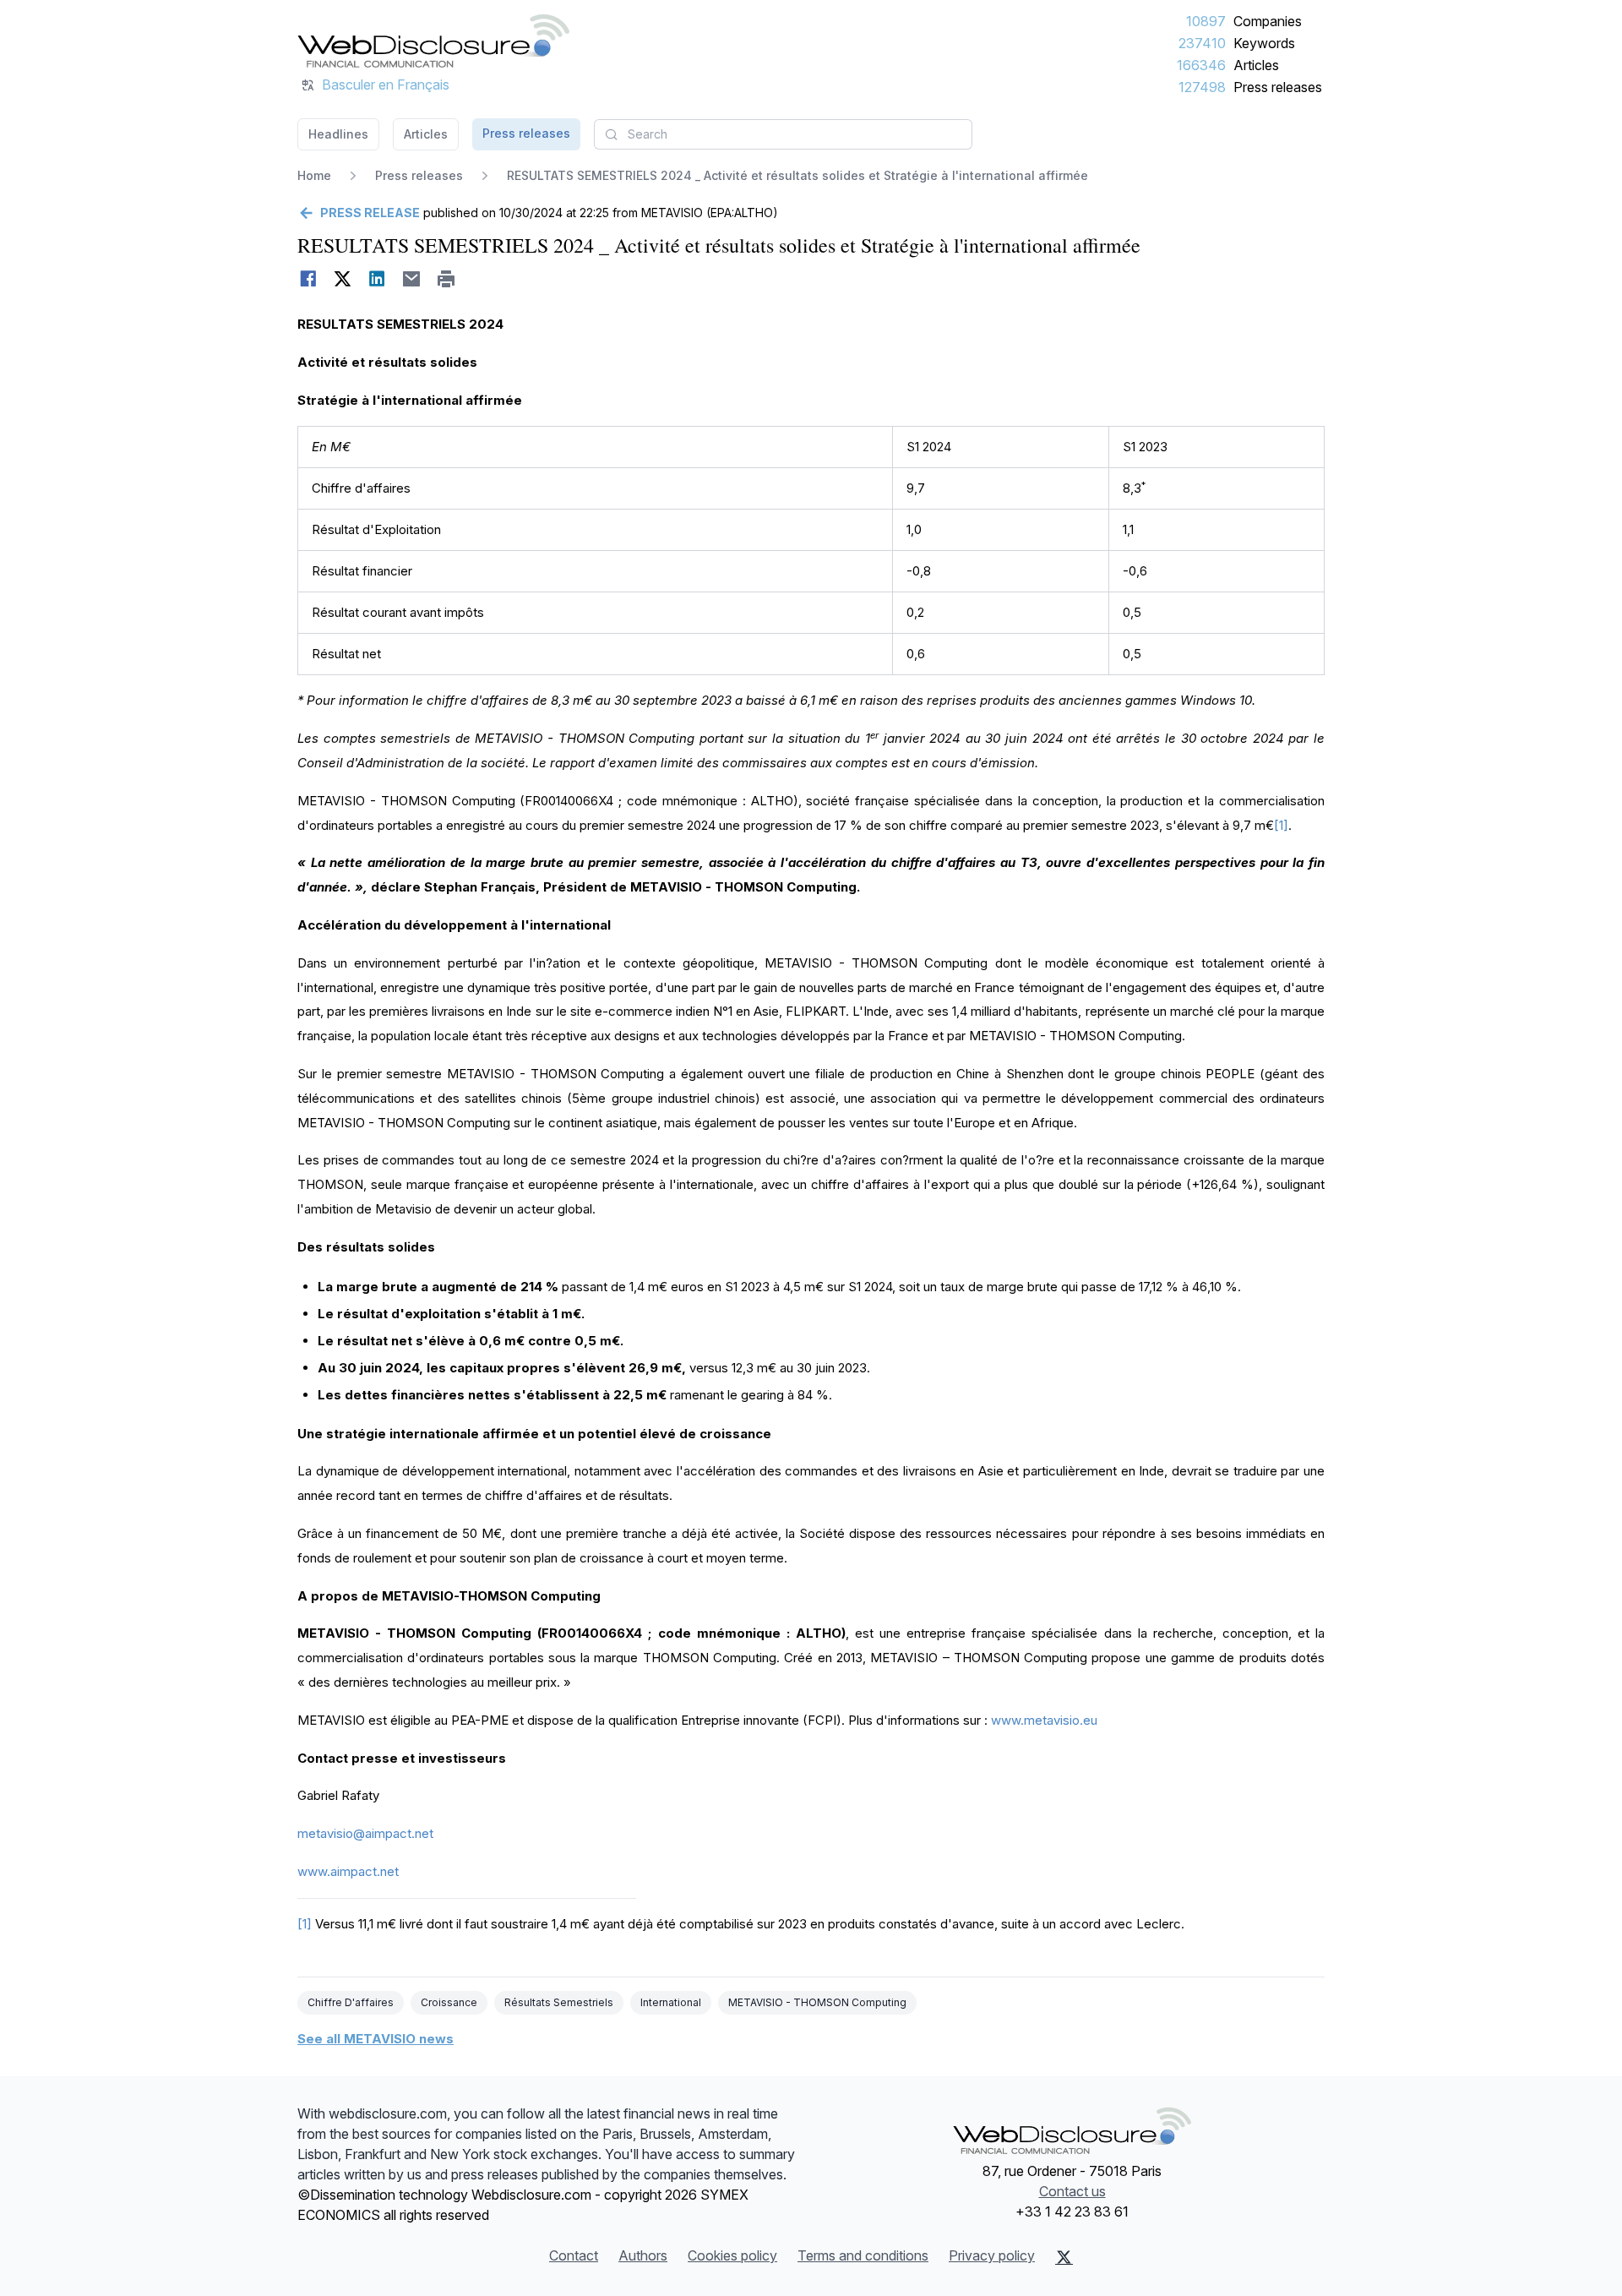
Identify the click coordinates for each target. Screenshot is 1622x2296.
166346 (1201, 65)
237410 (1202, 43)
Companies (1268, 21)
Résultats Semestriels (559, 2002)
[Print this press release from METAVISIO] (446, 279)
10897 (1206, 21)
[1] (1281, 825)
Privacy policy (992, 2255)
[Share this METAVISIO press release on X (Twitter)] (343, 279)
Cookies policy (732, 2255)
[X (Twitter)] (1064, 2257)
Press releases (1278, 87)
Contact (574, 2255)
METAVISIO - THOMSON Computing (817, 2002)
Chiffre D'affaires (351, 2002)
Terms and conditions (863, 2255)
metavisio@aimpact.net (365, 1833)
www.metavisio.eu (1044, 1720)
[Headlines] (433, 41)
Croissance (449, 2002)
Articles (1256, 65)
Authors (643, 2255)
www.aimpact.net (348, 1871)
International (671, 2002)
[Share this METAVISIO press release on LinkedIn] (377, 279)
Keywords (1264, 43)
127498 (1202, 87)
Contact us (1072, 2191)
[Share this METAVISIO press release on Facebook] (308, 279)
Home (314, 175)
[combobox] (783, 134)
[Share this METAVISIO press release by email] (412, 279)
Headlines (338, 134)
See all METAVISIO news (376, 2039)
